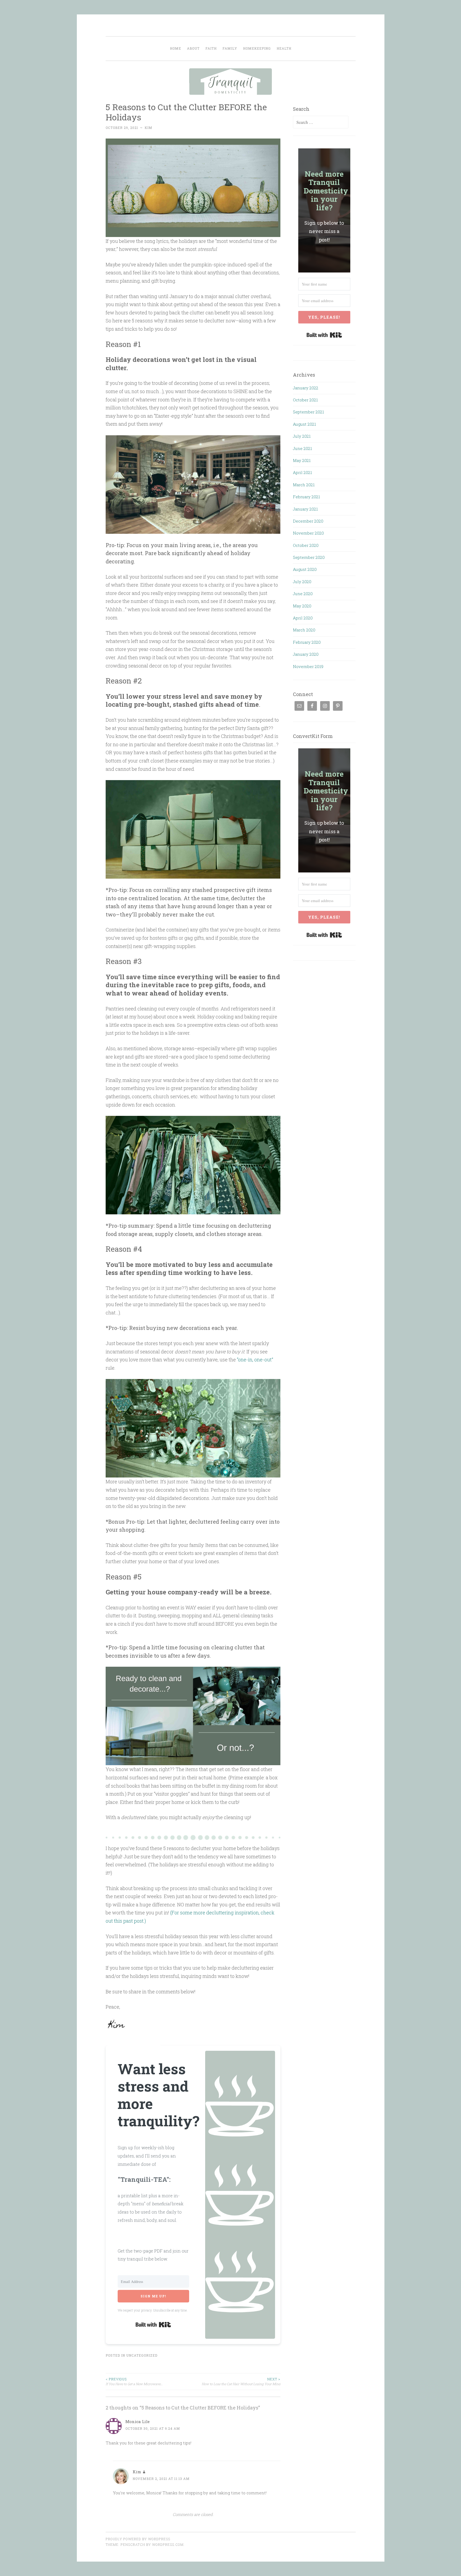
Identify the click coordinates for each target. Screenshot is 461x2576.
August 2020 (305, 569)
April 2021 (302, 472)
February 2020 (307, 642)
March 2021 (304, 485)
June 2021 (302, 448)
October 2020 (306, 545)
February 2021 (306, 497)
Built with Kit (153, 2325)
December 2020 (308, 521)
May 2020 (302, 606)
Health (284, 48)
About (193, 48)
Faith (211, 48)
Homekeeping (257, 48)
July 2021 (302, 436)
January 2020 (306, 654)
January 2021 (305, 509)
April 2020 (303, 618)
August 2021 (304, 424)
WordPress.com (168, 2545)
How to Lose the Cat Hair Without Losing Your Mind (241, 2381)
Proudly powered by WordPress (138, 2539)
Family (230, 48)
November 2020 (308, 533)
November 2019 (308, 666)
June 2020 (303, 594)
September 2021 (308, 412)
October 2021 (305, 400)
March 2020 (304, 630)
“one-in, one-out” (255, 1360)
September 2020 (309, 557)
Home (176, 48)
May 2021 (302, 460)
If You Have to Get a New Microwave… (134, 2381)
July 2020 (302, 582)
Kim (148, 128)
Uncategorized (142, 2355)
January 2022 (306, 388)
